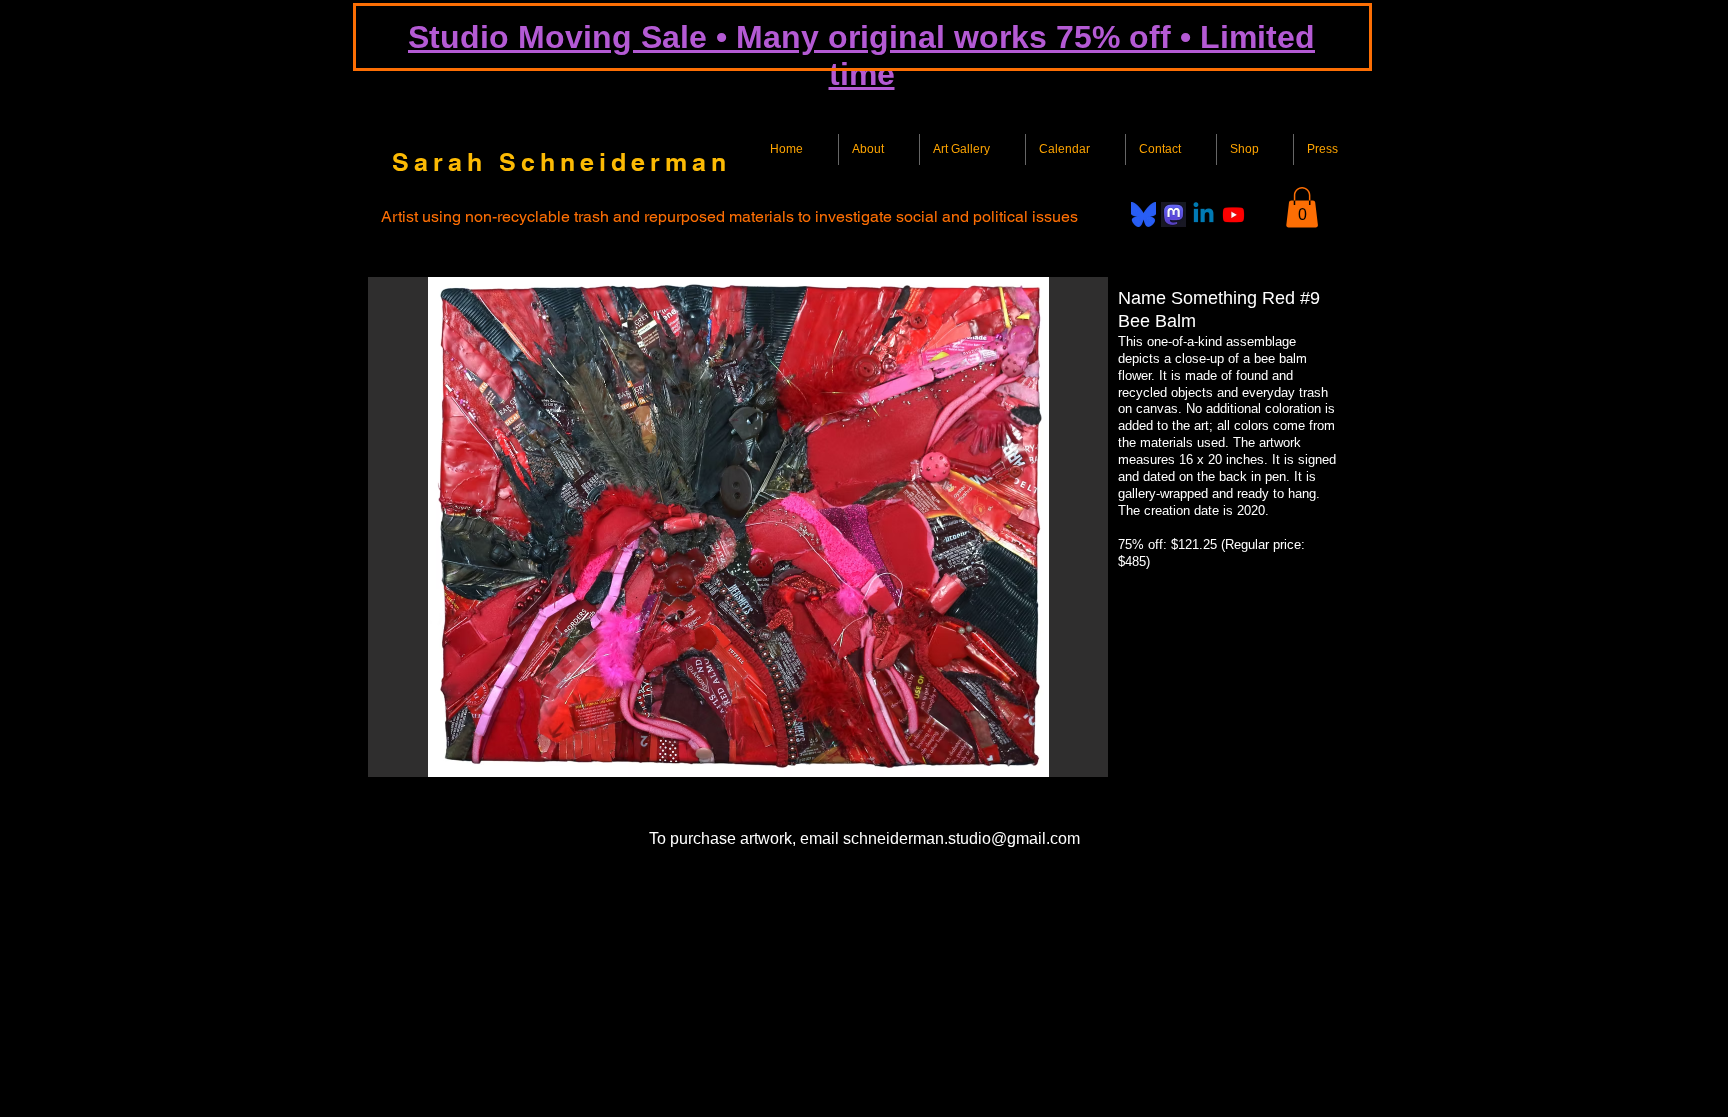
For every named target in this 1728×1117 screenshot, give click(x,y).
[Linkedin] (1203, 214)
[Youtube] (1233, 214)
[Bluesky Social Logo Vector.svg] (1143, 214)
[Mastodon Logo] (1173, 214)
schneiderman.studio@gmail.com (961, 838)
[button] (1302, 207)
